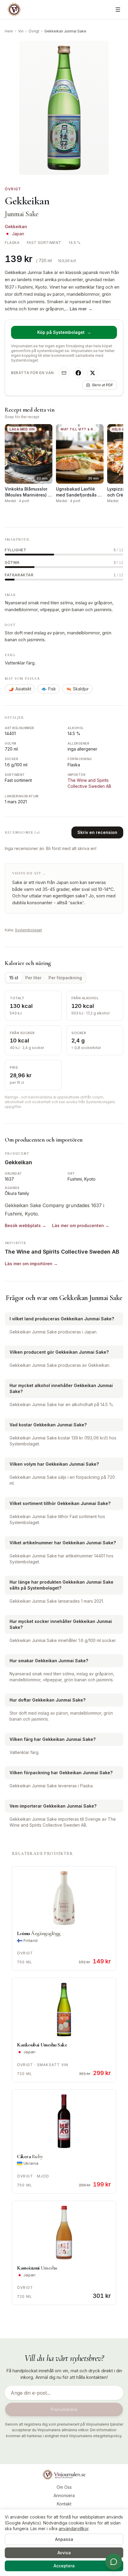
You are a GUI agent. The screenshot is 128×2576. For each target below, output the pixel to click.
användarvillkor (74, 2528)
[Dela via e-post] (64, 373)
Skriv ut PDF (103, 385)
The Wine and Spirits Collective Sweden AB (62, 1252)
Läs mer (81, 309)
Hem (9, 31)
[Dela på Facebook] (78, 373)
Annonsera (64, 2495)
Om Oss (64, 2487)
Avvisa (64, 2553)
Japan (18, 234)
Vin (21, 31)
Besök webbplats (25, 1225)
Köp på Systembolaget (64, 332)
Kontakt (64, 2504)
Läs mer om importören (31, 1264)
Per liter (33, 978)
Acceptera (64, 2566)
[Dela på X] (93, 373)
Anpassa (64, 2539)
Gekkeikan (16, 227)
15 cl (14, 978)
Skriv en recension (97, 832)
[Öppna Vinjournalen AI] (114, 2562)
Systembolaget (28, 930)
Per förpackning (65, 978)
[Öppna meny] (118, 10)
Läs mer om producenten (81, 1225)
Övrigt (34, 31)
